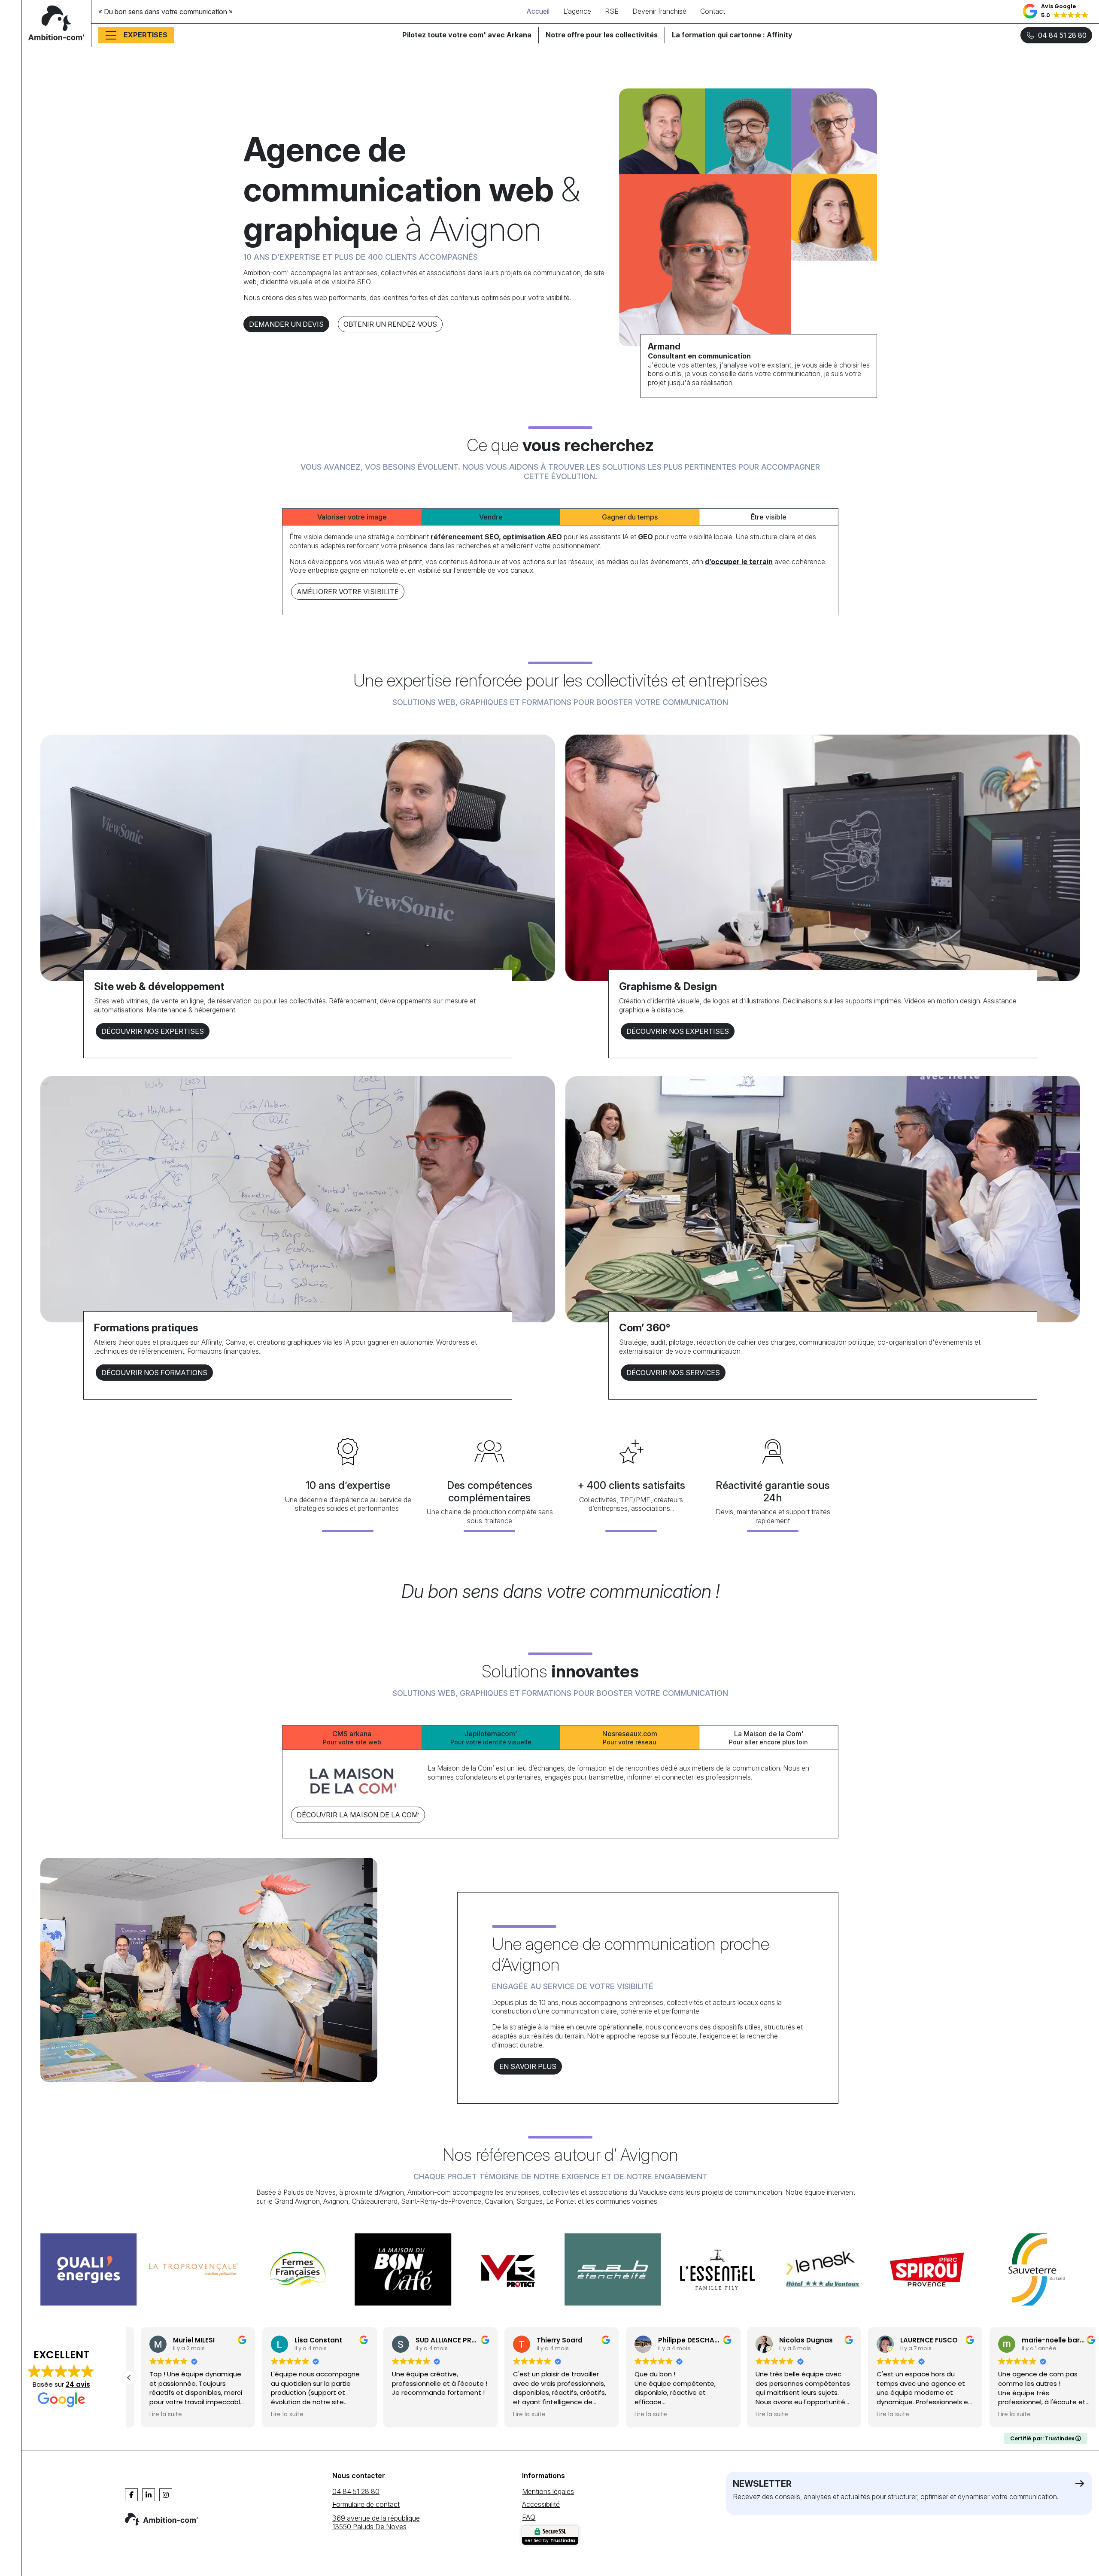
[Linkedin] (149, 2495)
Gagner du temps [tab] (630, 517)
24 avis (78, 2384)
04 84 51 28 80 (1062, 35)
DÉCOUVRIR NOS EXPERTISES (153, 1031)
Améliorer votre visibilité (348, 592)
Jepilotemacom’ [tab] (491, 1738)
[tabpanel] (560, 567)
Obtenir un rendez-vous (390, 324)
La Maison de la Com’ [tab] (768, 1738)
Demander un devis (286, 324)
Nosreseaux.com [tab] (630, 1738)
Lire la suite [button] (154, 2415)
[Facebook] (131, 2495)
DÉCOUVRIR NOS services (673, 1373)
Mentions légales (548, 2491)
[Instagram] (166, 2495)
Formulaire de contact (366, 2504)
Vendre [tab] (491, 517)
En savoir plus (528, 2066)
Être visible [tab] (769, 517)
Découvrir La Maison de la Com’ (358, 1815)
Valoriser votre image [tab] (352, 517)
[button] (1056, 12)
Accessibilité (541, 2504)
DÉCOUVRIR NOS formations (154, 1373)
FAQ (529, 2517)
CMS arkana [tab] (352, 1738)
